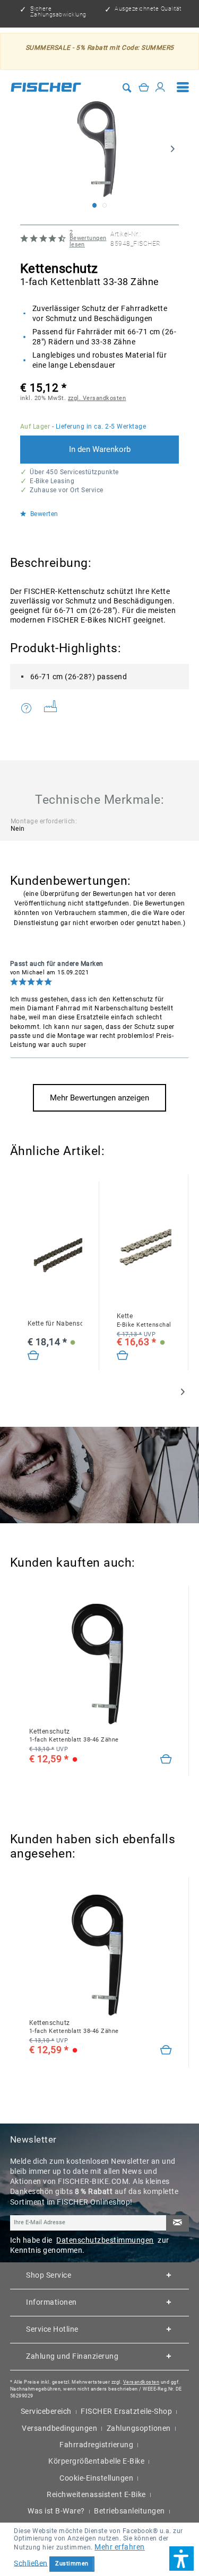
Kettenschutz (74, 1735)
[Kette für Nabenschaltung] (34, 1356)
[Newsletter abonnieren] (177, 2223)
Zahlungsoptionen (139, 2428)
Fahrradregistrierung (96, 2445)
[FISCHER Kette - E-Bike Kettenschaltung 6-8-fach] (144, 1248)
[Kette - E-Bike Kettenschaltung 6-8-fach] (123, 1356)
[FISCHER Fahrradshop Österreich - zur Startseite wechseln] (46, 87)
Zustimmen (72, 2564)
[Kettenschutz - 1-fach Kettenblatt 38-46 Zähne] (166, 1760)
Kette (144, 1320)
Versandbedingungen (59, 2428)
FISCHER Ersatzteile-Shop (126, 2411)
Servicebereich (46, 2411)
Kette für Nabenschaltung (55, 1323)
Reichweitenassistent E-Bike (96, 2494)
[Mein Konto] (160, 87)
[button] (181, 2559)
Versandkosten (141, 2382)
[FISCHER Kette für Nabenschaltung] (55, 1255)
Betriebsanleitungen (129, 2511)
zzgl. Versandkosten (97, 398)
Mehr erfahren (120, 2547)
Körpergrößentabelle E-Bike (96, 2461)
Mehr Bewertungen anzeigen (99, 1098)
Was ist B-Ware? (56, 2511)
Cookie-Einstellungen (96, 2478)
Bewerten (43, 514)
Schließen (31, 2563)
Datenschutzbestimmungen (105, 2240)
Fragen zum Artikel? (29, 709)
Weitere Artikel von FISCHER (54, 709)
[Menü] (183, 87)
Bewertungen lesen (88, 238)
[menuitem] (183, 87)
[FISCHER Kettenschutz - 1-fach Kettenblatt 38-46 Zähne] (101, 1663)
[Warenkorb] (144, 87)
